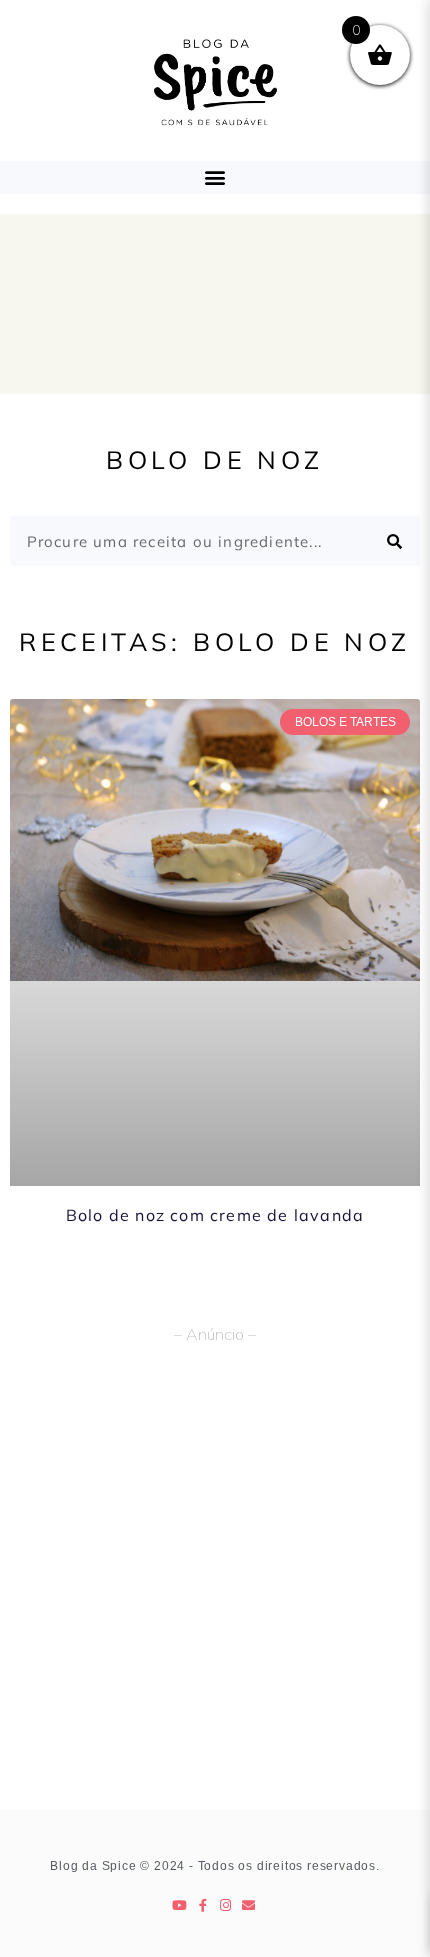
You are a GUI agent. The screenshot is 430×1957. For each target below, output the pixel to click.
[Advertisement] (215, 1585)
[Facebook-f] (203, 1905)
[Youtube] (180, 1905)
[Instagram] (226, 1905)
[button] (215, 177)
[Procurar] (395, 541)
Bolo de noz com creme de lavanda (215, 1215)
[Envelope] (249, 1905)
